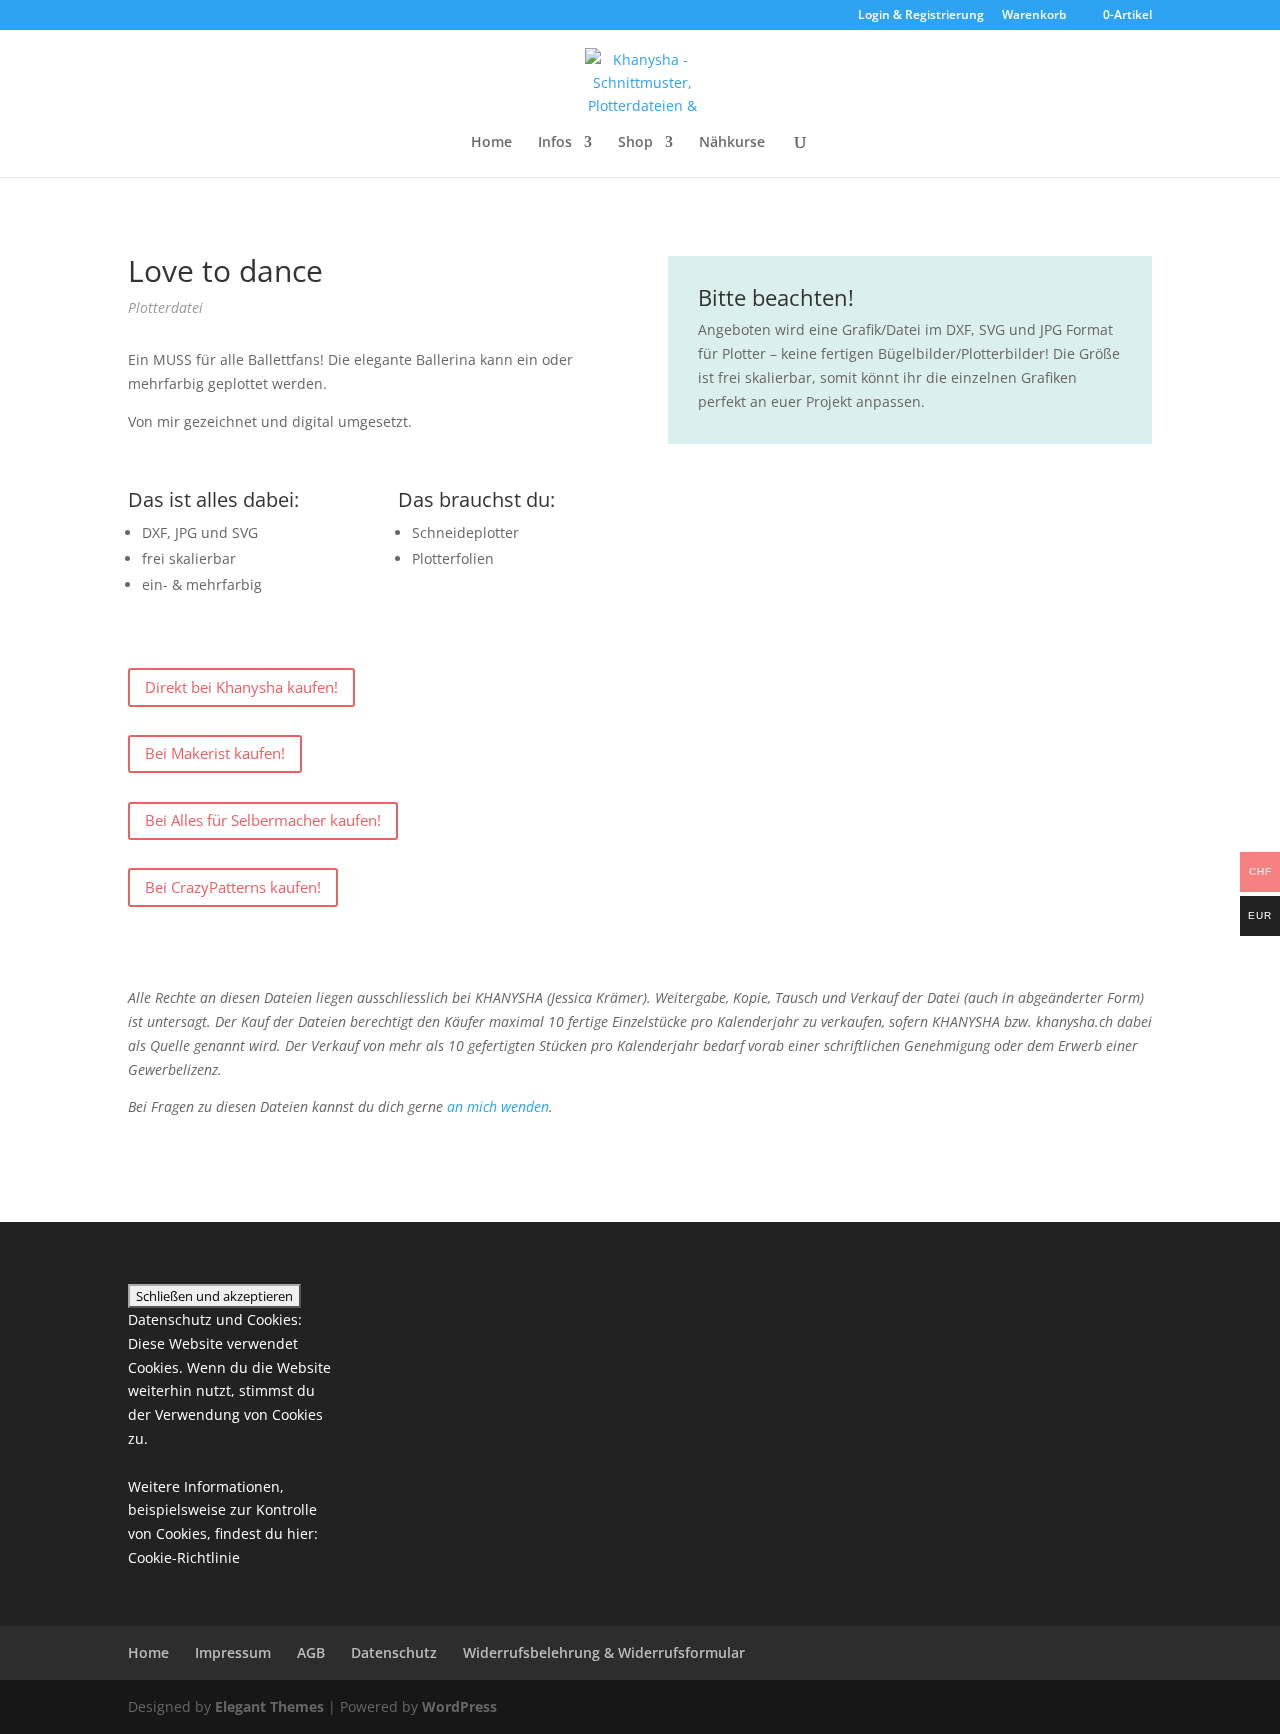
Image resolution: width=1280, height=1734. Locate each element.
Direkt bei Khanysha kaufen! (241, 687)
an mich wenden (498, 1106)
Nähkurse (732, 143)
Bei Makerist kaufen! (215, 753)
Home (491, 143)
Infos (555, 143)
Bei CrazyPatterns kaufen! (233, 887)
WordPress (459, 1706)
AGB (311, 1652)
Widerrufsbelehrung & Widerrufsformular (604, 1652)
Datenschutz (394, 1652)
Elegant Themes (269, 1706)
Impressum (233, 1652)
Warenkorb (1034, 16)
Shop (635, 143)
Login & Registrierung (921, 16)
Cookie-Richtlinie (184, 1557)
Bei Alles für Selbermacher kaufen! (263, 820)
